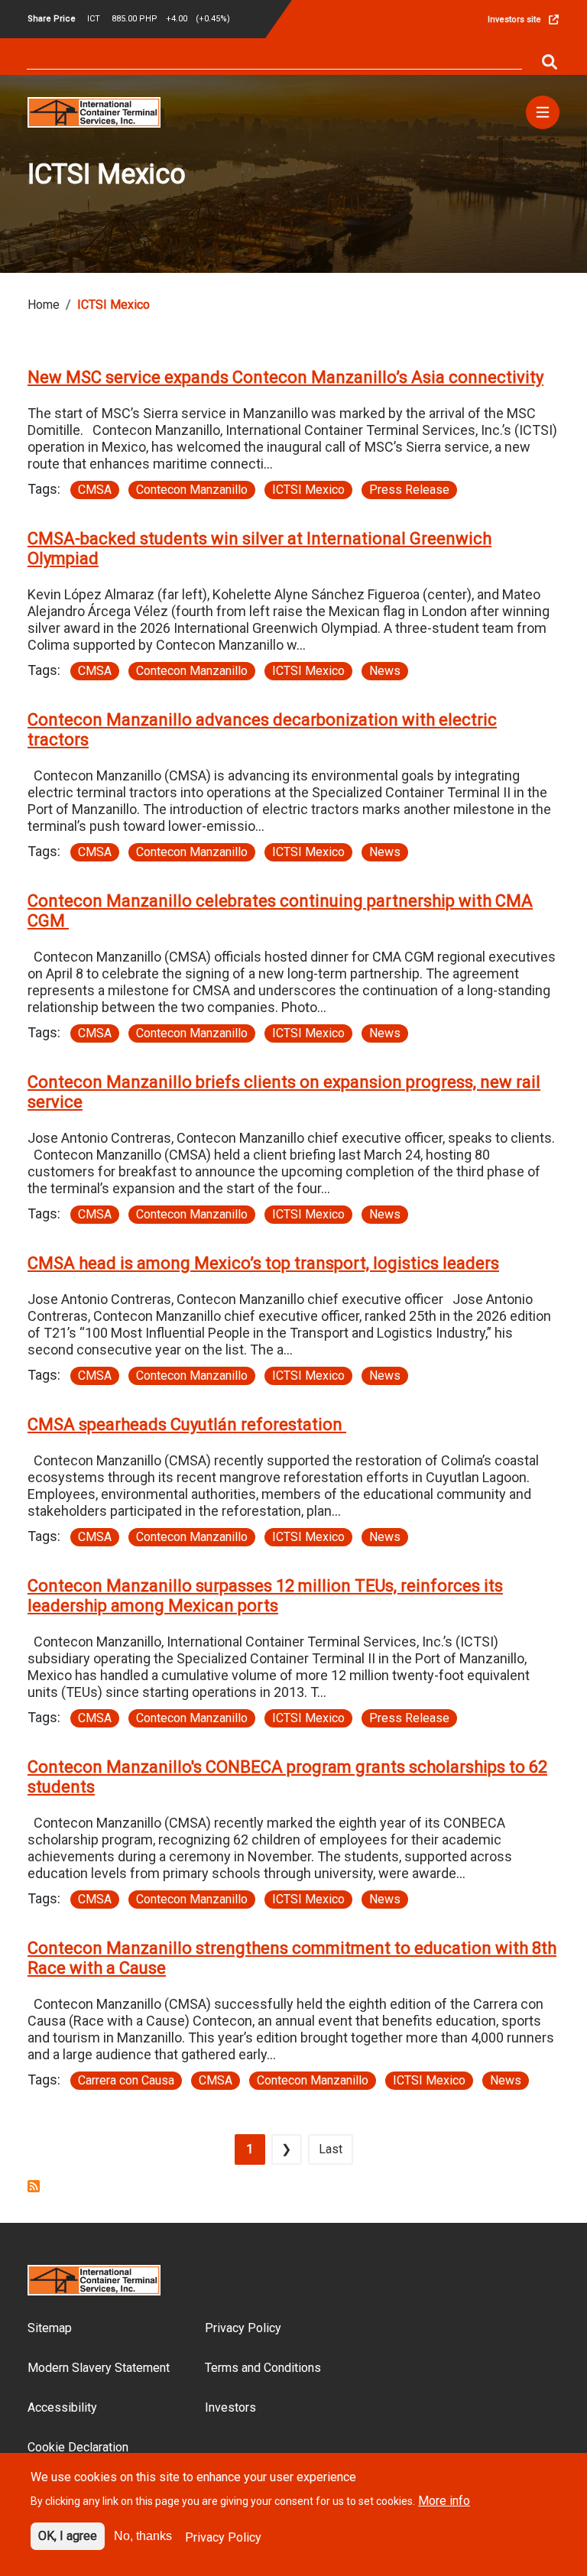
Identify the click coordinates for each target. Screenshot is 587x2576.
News (385, 671)
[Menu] (543, 112)
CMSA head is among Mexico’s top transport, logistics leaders (263, 1263)
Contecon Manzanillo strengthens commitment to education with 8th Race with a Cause (292, 1958)
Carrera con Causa (126, 2080)
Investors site (514, 19)
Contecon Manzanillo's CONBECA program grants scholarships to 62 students (287, 1777)
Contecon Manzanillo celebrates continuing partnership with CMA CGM (280, 911)
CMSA (95, 490)
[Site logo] (94, 111)
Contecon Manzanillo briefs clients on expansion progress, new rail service (284, 1092)
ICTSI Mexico (308, 490)
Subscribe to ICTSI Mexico (34, 2186)
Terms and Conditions (263, 2368)
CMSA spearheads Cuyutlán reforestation (187, 1424)
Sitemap (50, 2328)
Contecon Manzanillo (192, 490)
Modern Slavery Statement (99, 2368)
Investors (230, 2407)
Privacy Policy (243, 2328)
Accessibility (62, 2407)
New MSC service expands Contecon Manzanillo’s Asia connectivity (285, 377)
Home (44, 305)
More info (444, 2501)
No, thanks (143, 2536)
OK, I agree (68, 2536)
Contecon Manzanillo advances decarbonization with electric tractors (262, 730)
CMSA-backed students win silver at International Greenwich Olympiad (259, 548)
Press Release (409, 490)
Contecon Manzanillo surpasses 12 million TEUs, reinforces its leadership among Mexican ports (265, 1596)
